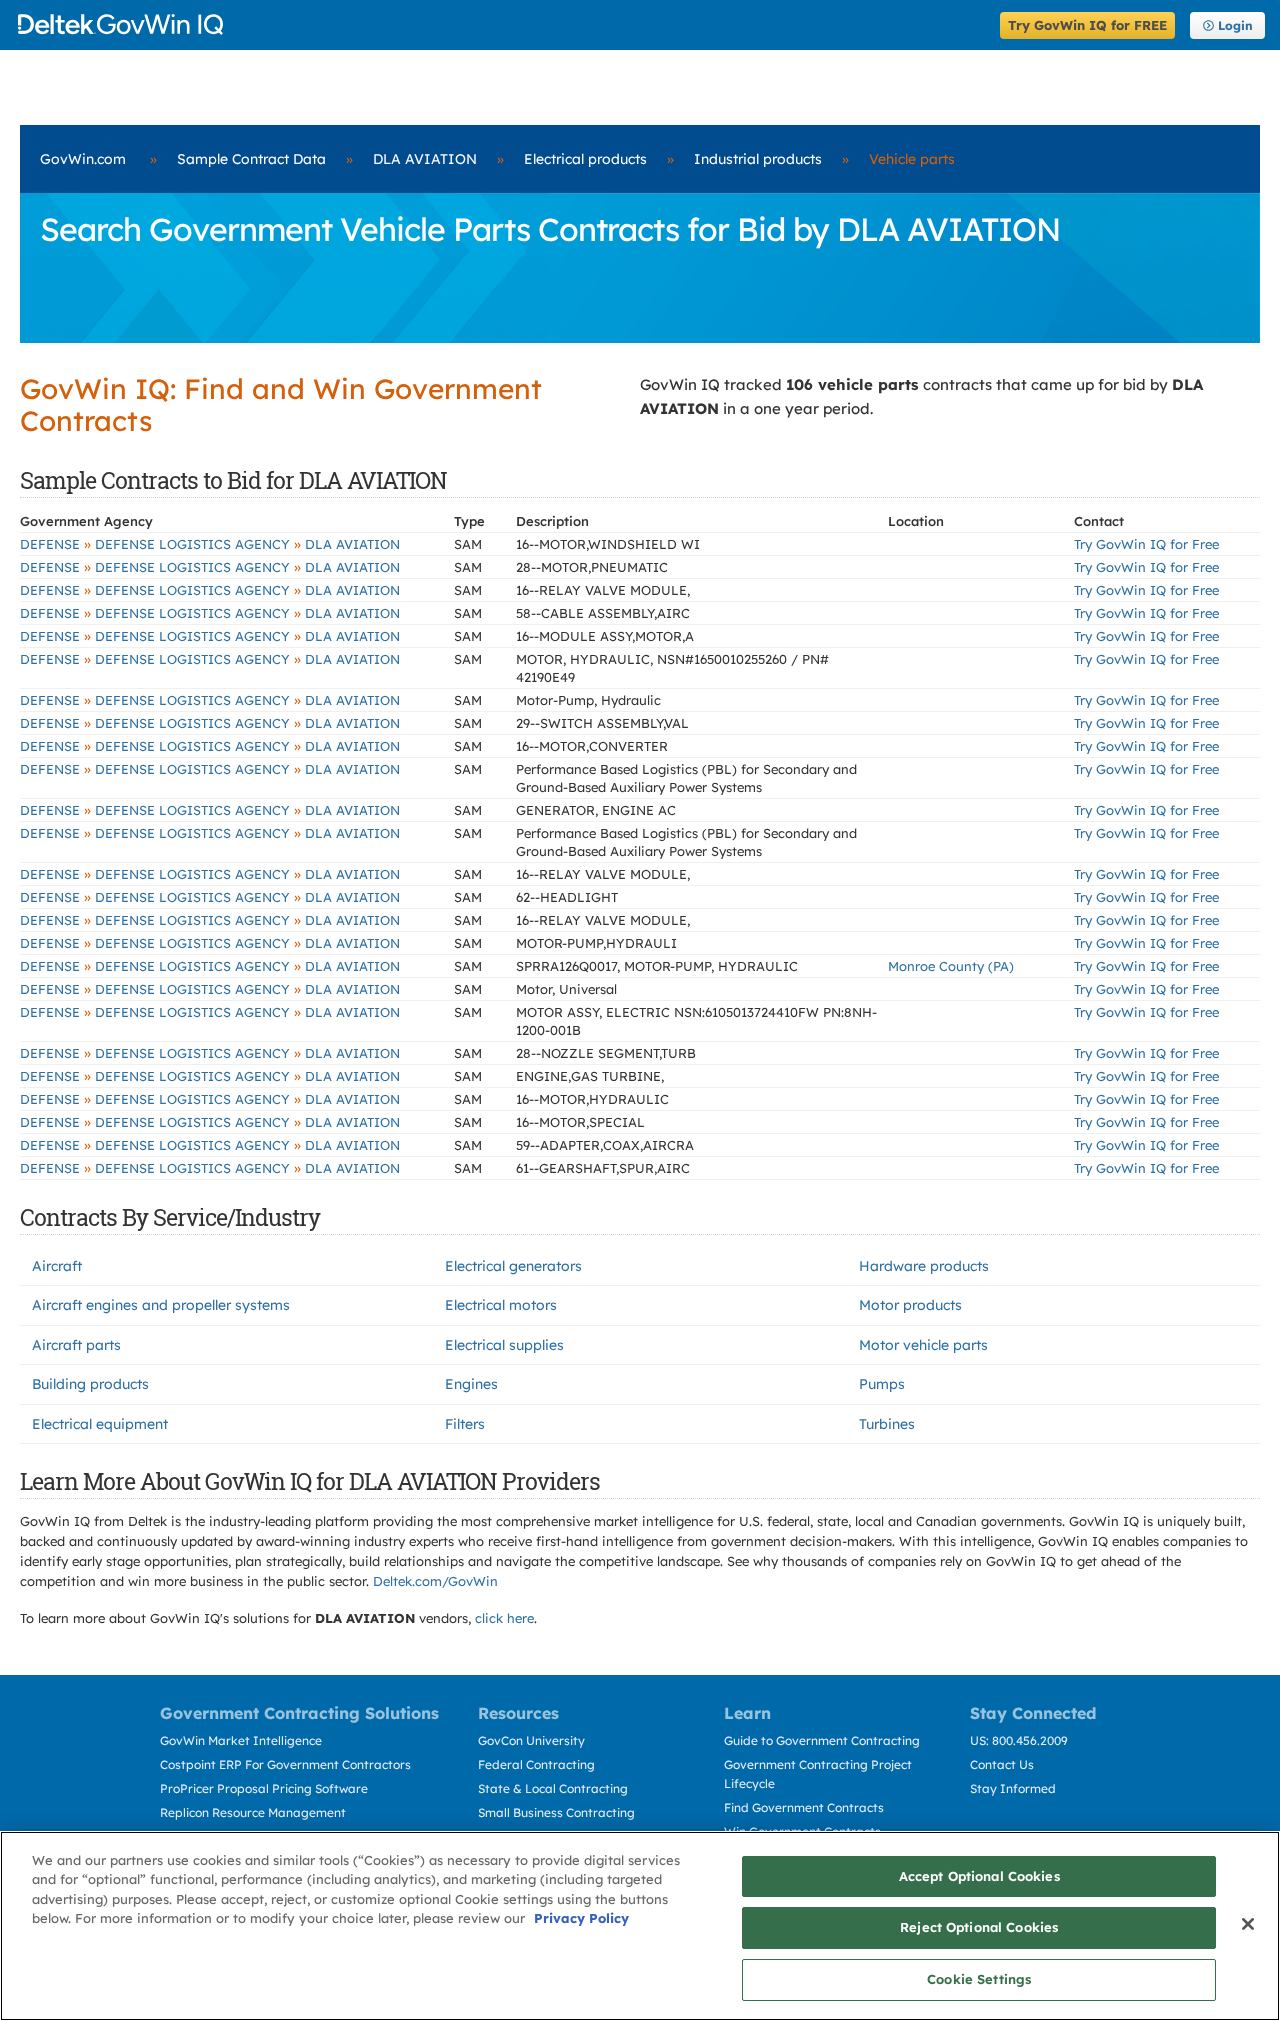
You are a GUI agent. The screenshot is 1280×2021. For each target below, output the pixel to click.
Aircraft (57, 1266)
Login (1235, 25)
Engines (471, 1384)
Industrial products (758, 159)
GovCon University (531, 1740)
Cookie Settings (979, 1979)
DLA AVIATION (425, 159)
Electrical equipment (100, 1424)
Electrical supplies (504, 1345)
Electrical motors (501, 1305)
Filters (465, 1424)
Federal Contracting (536, 1764)
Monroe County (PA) (951, 966)
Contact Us (1002, 1764)
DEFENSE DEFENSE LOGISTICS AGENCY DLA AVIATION (210, 544)
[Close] (1248, 1924)
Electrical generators (513, 1266)
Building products (90, 1384)
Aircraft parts (76, 1345)
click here (504, 1618)
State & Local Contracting (553, 1788)
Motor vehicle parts (923, 1345)
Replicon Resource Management (253, 1812)
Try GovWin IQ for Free (1146, 544)
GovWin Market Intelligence (241, 1740)
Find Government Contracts (804, 1807)
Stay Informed (1013, 1788)
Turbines (887, 1424)
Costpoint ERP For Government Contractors (285, 1764)
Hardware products (924, 1266)
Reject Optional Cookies (979, 1928)
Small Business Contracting (556, 1812)
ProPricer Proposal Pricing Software (264, 1788)
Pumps (882, 1384)
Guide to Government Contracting (822, 1740)
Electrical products (585, 159)
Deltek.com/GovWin (435, 1581)
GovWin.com (83, 159)
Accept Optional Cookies (979, 1876)
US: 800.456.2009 (1019, 1740)
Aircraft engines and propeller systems (161, 1305)
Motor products (910, 1305)
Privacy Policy (581, 1919)
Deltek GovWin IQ (502, 24)
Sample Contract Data (251, 159)
